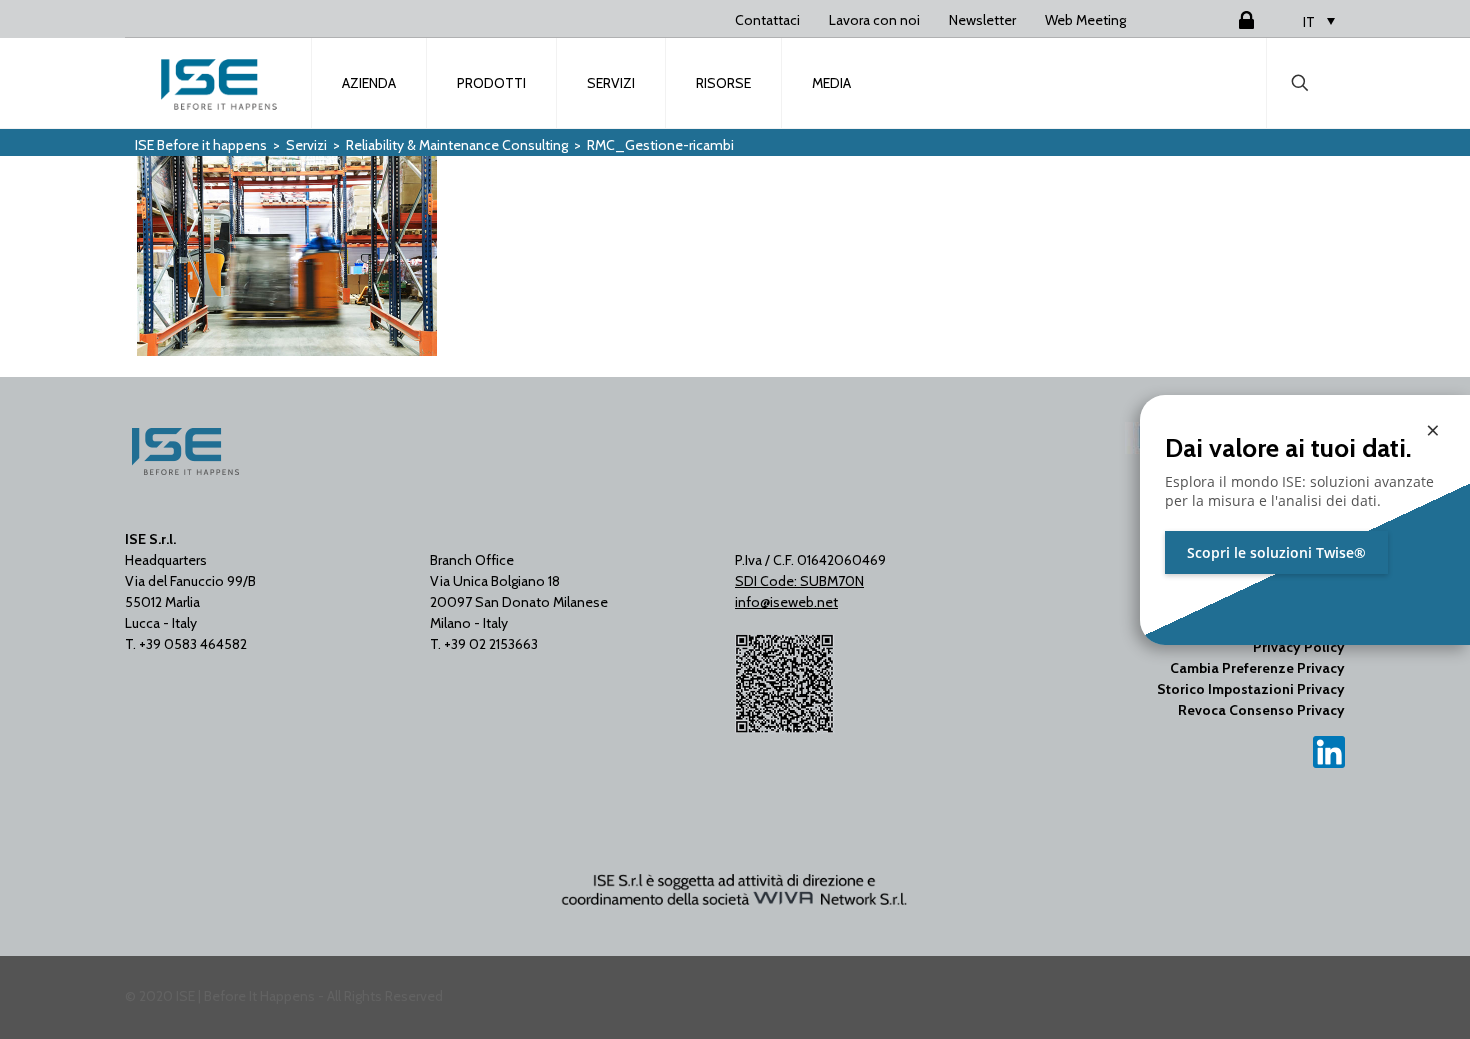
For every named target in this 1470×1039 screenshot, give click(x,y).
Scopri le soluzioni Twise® (1276, 552)
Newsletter (982, 20)
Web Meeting (1085, 20)
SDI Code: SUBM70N (799, 581)
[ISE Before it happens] (219, 83)
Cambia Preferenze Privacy (1257, 668)
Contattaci (767, 20)
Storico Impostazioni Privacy (1251, 689)
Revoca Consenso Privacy (1261, 710)
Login (1222, 20)
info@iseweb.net (786, 602)
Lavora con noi (874, 20)
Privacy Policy (1299, 647)
